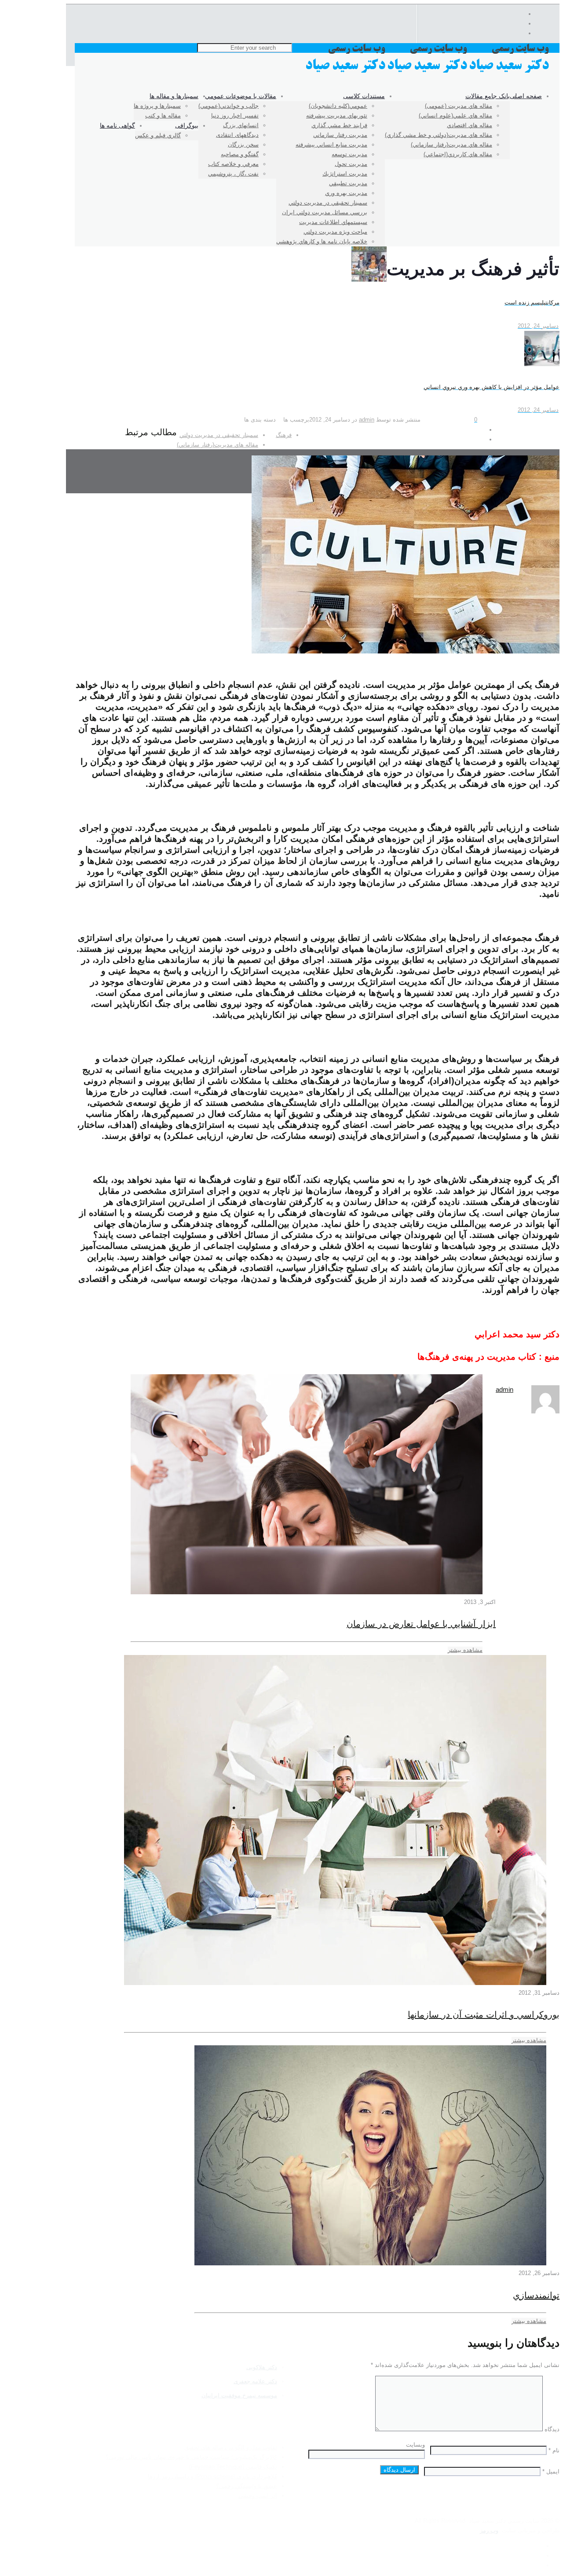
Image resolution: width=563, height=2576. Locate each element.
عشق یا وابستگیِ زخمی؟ (247, 2486)
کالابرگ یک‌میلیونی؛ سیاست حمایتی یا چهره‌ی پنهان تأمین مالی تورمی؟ (191, 2457)
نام (554, 2450)
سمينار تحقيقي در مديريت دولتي (219, 435)
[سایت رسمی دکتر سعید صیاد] (428, 72)
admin (367, 420)
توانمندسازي (536, 2295)
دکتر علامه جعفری (255, 2381)
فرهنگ (284, 435)
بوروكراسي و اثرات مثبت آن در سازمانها (484, 2015)
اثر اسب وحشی (258, 2496)
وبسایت (415, 2445)
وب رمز (489, 2530)
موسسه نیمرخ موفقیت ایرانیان (239, 2395)
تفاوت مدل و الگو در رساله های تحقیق (231, 2447)
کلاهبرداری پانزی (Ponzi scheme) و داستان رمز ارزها (212, 2476)
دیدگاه (552, 2429)
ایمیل (551, 2471)
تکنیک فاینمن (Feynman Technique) (233, 2467)
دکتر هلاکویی (262, 2367)
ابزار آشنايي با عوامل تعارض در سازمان (421, 1624)
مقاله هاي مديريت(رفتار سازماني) (218, 445)
